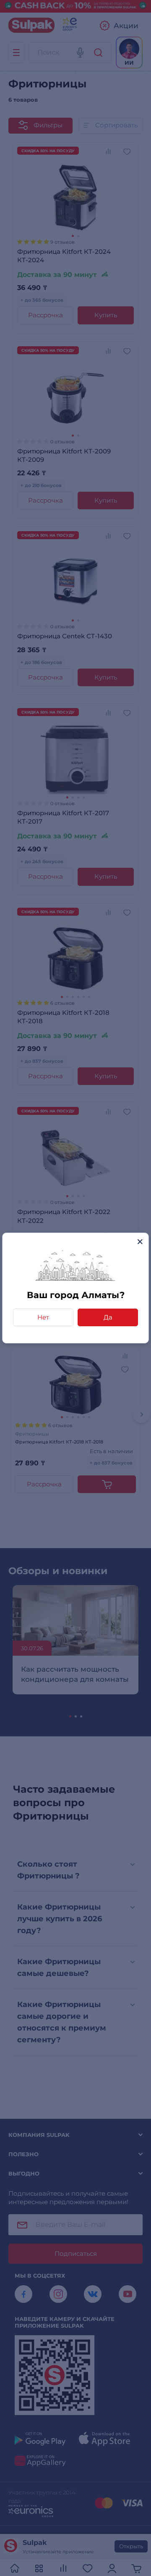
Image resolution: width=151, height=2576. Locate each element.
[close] (140, 1242)
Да (108, 1317)
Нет (43, 1317)
